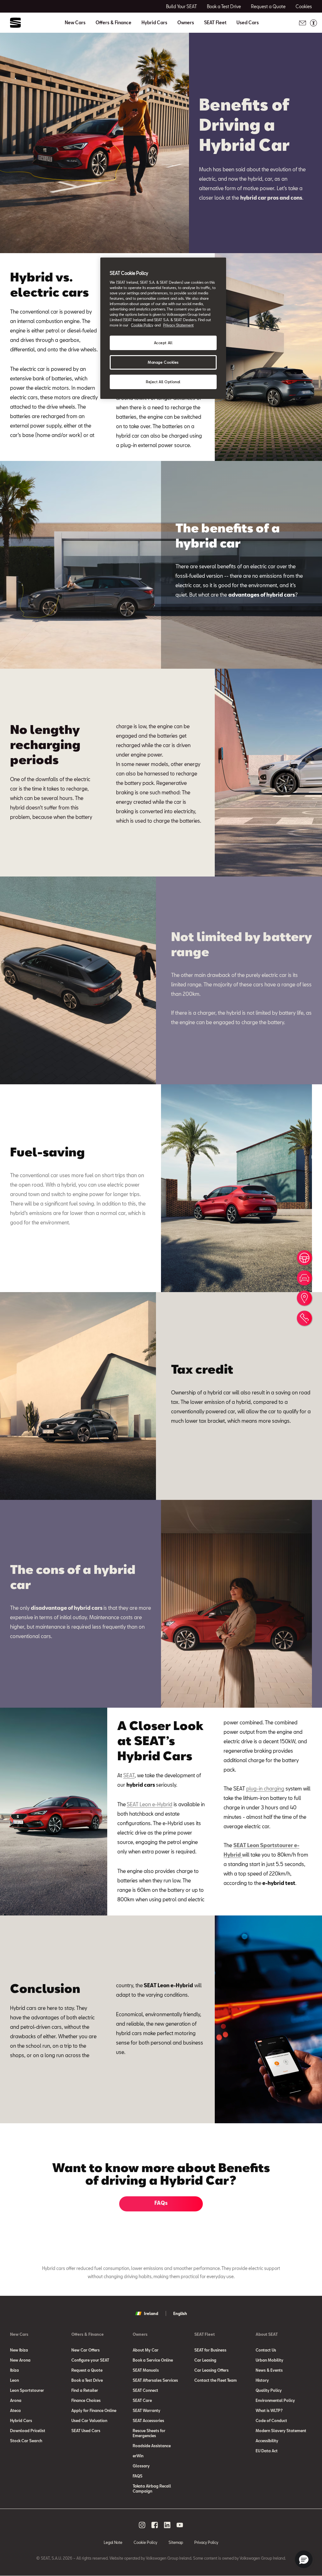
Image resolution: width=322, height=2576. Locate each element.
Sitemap (176, 2542)
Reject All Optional (163, 382)
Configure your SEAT (90, 2360)
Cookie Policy (145, 2542)
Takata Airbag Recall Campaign (152, 2488)
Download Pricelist (28, 2431)
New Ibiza (19, 2350)
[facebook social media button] (155, 2525)
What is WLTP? (269, 2410)
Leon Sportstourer (27, 2390)
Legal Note (113, 2542)
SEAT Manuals (146, 2370)
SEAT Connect (145, 2390)
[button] (304, 2559)
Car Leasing (205, 2360)
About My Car (146, 2350)
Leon (14, 2380)
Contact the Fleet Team (216, 2380)
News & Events (269, 2370)
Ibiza (14, 2370)
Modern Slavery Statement (281, 2431)
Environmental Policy (275, 2400)
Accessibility (267, 2441)
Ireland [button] (151, 2313)
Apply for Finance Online (94, 2410)
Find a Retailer (85, 2390)
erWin (138, 2456)
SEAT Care (142, 2400)
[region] (163, 328)
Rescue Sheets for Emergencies (149, 2433)
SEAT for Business (210, 2350)
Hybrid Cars (154, 23)
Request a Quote (87, 2370)
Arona (16, 2400)
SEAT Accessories (148, 2420)
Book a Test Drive (87, 2380)
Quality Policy (269, 2390)
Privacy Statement (178, 325)
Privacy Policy (206, 2542)
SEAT (129, 1775)
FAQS (138, 2476)
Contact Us (266, 2350)
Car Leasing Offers (211, 2370)
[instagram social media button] (142, 2525)
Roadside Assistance (152, 2446)
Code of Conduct (271, 2420)
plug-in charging (265, 1788)
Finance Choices (86, 2400)
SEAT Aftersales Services (155, 2380)
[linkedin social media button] (167, 2525)
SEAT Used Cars (86, 2431)
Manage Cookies (163, 362)
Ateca (15, 2410)
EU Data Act (267, 2451)
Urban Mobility (269, 2360)
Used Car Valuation (89, 2420)
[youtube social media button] (180, 2525)
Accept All (163, 343)
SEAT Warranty (147, 2410)
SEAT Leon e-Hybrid (150, 1804)
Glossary (141, 2466)
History (262, 2380)
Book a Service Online (153, 2360)
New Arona (20, 2360)
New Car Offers (86, 2350)
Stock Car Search (26, 2441)
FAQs (161, 2203)
